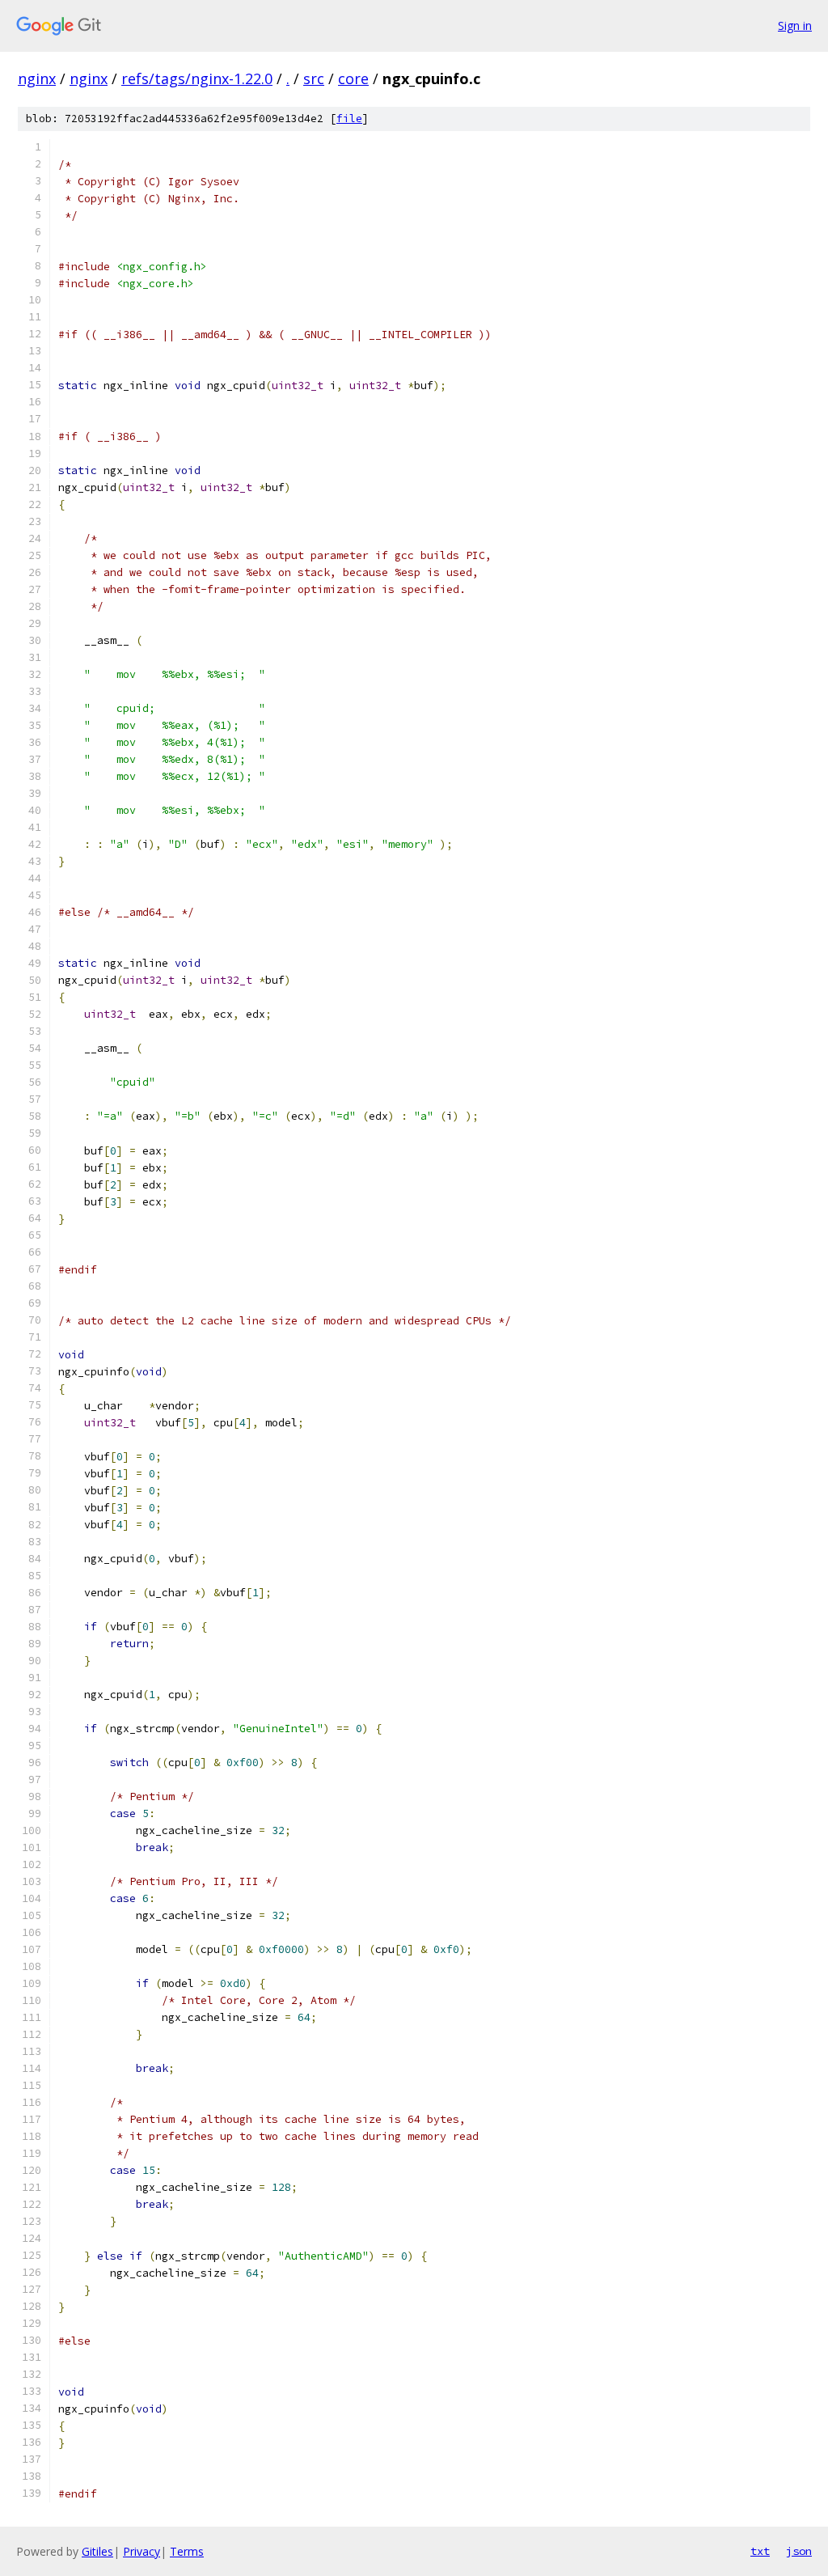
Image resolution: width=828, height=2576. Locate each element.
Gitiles (97, 2551)
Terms (187, 2551)
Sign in (795, 25)
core (353, 78)
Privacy (142, 2551)
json (799, 2551)
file (349, 119)
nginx (37, 78)
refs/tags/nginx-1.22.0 (197, 78)
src (314, 78)
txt (760, 2551)
